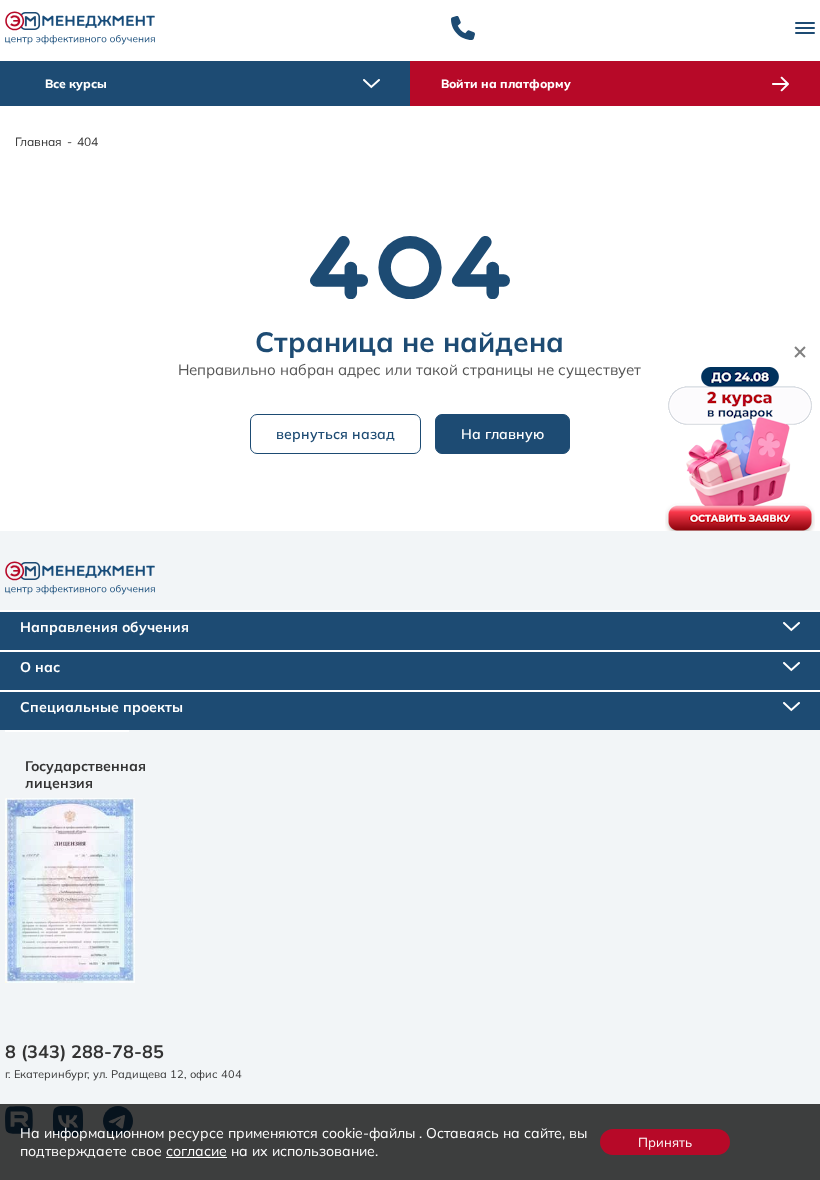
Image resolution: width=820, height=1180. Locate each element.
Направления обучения (104, 627)
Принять (665, 1142)
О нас (40, 667)
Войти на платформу (506, 83)
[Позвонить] (463, 28)
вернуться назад (335, 434)
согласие (196, 1150)
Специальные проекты (101, 707)
